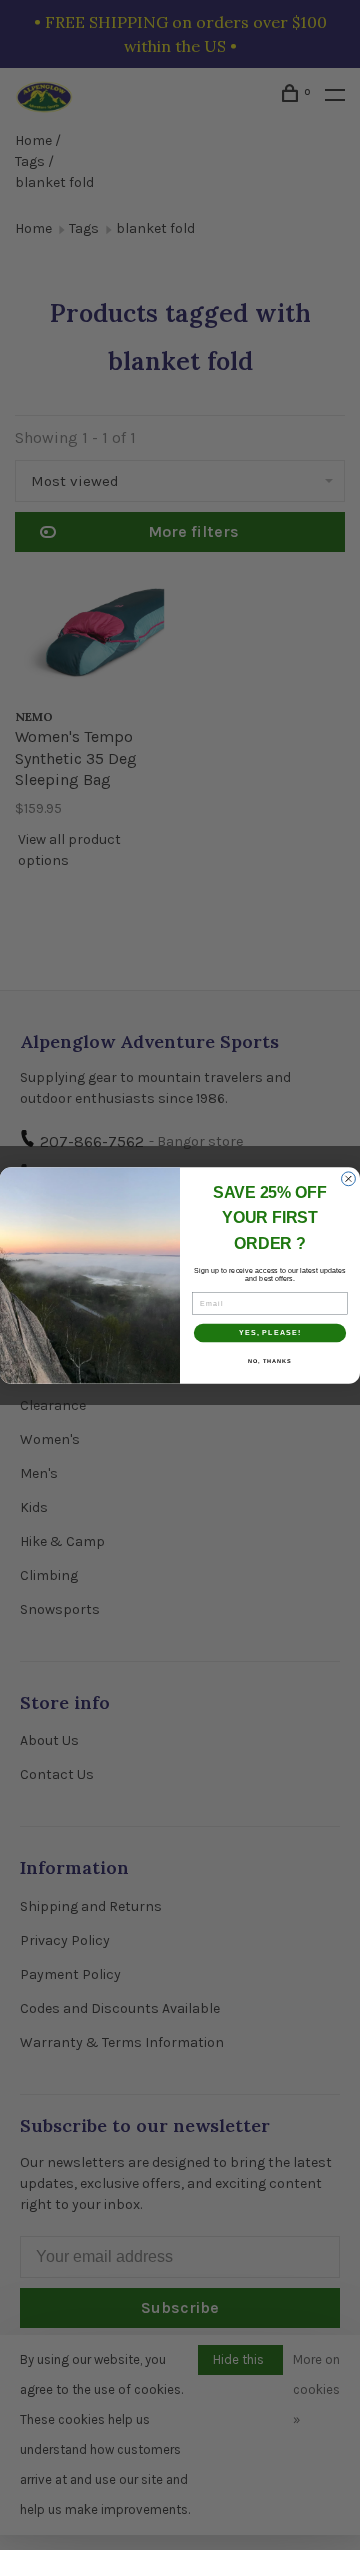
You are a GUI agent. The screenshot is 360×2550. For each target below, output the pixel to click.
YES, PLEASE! (270, 1332)
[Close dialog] (349, 1178)
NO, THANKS (270, 1360)
